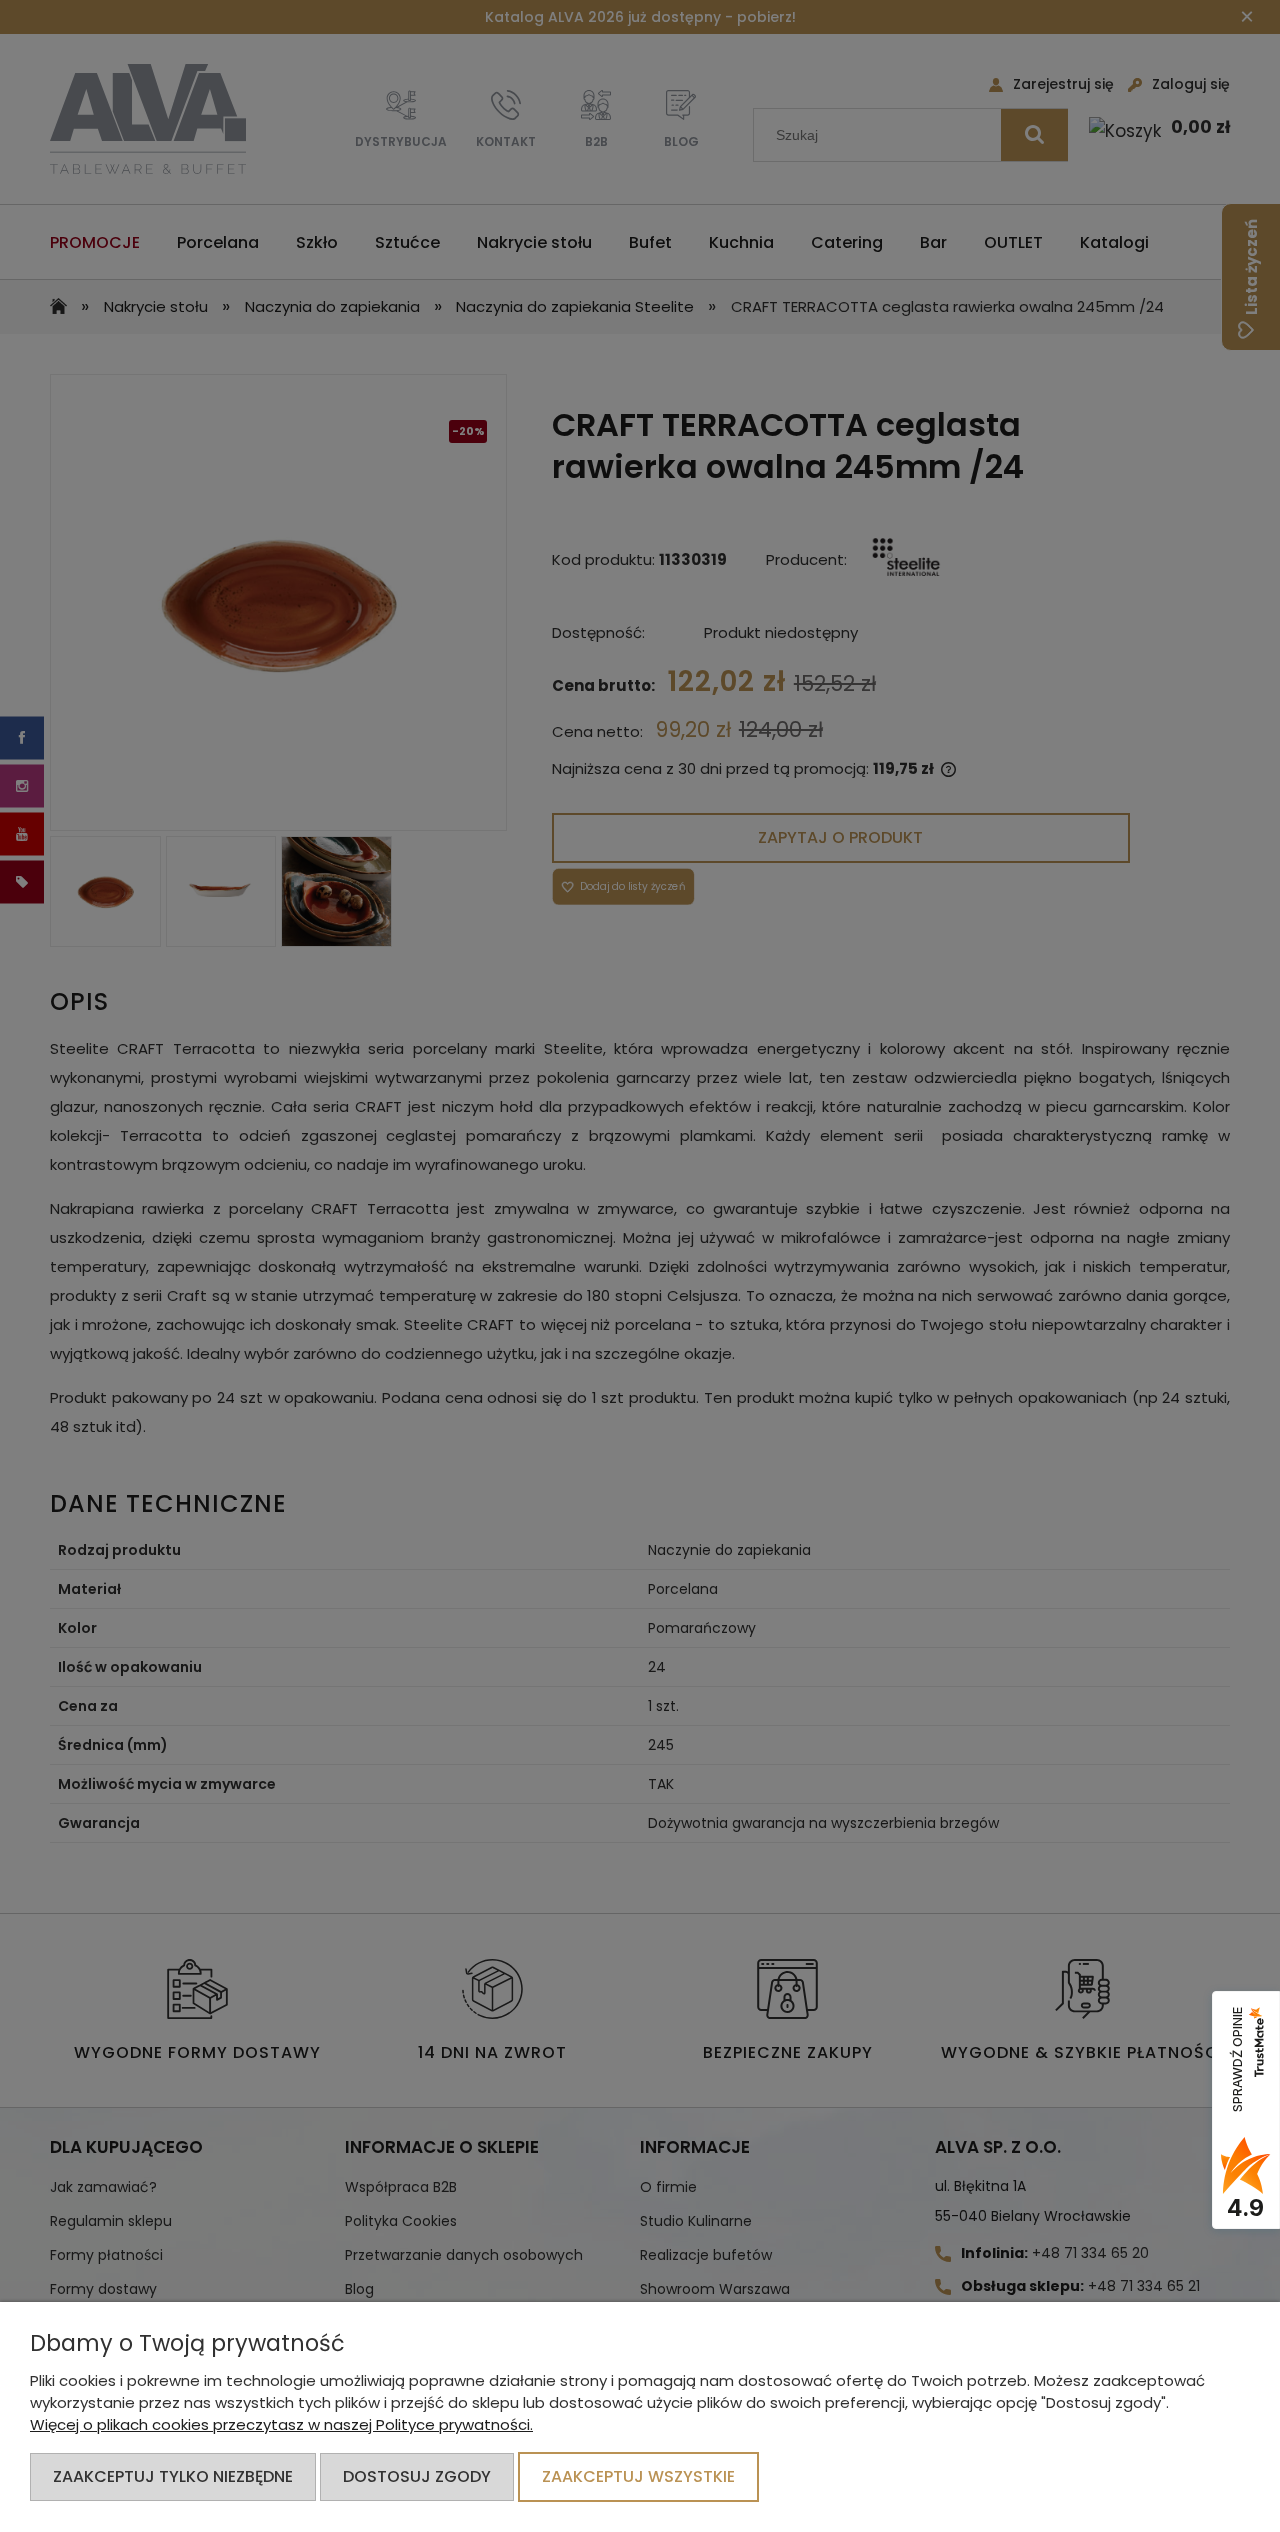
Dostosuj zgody (417, 2476)
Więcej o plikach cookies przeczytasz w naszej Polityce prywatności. (281, 2424)
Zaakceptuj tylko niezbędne (173, 2476)
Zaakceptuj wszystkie (638, 2476)
